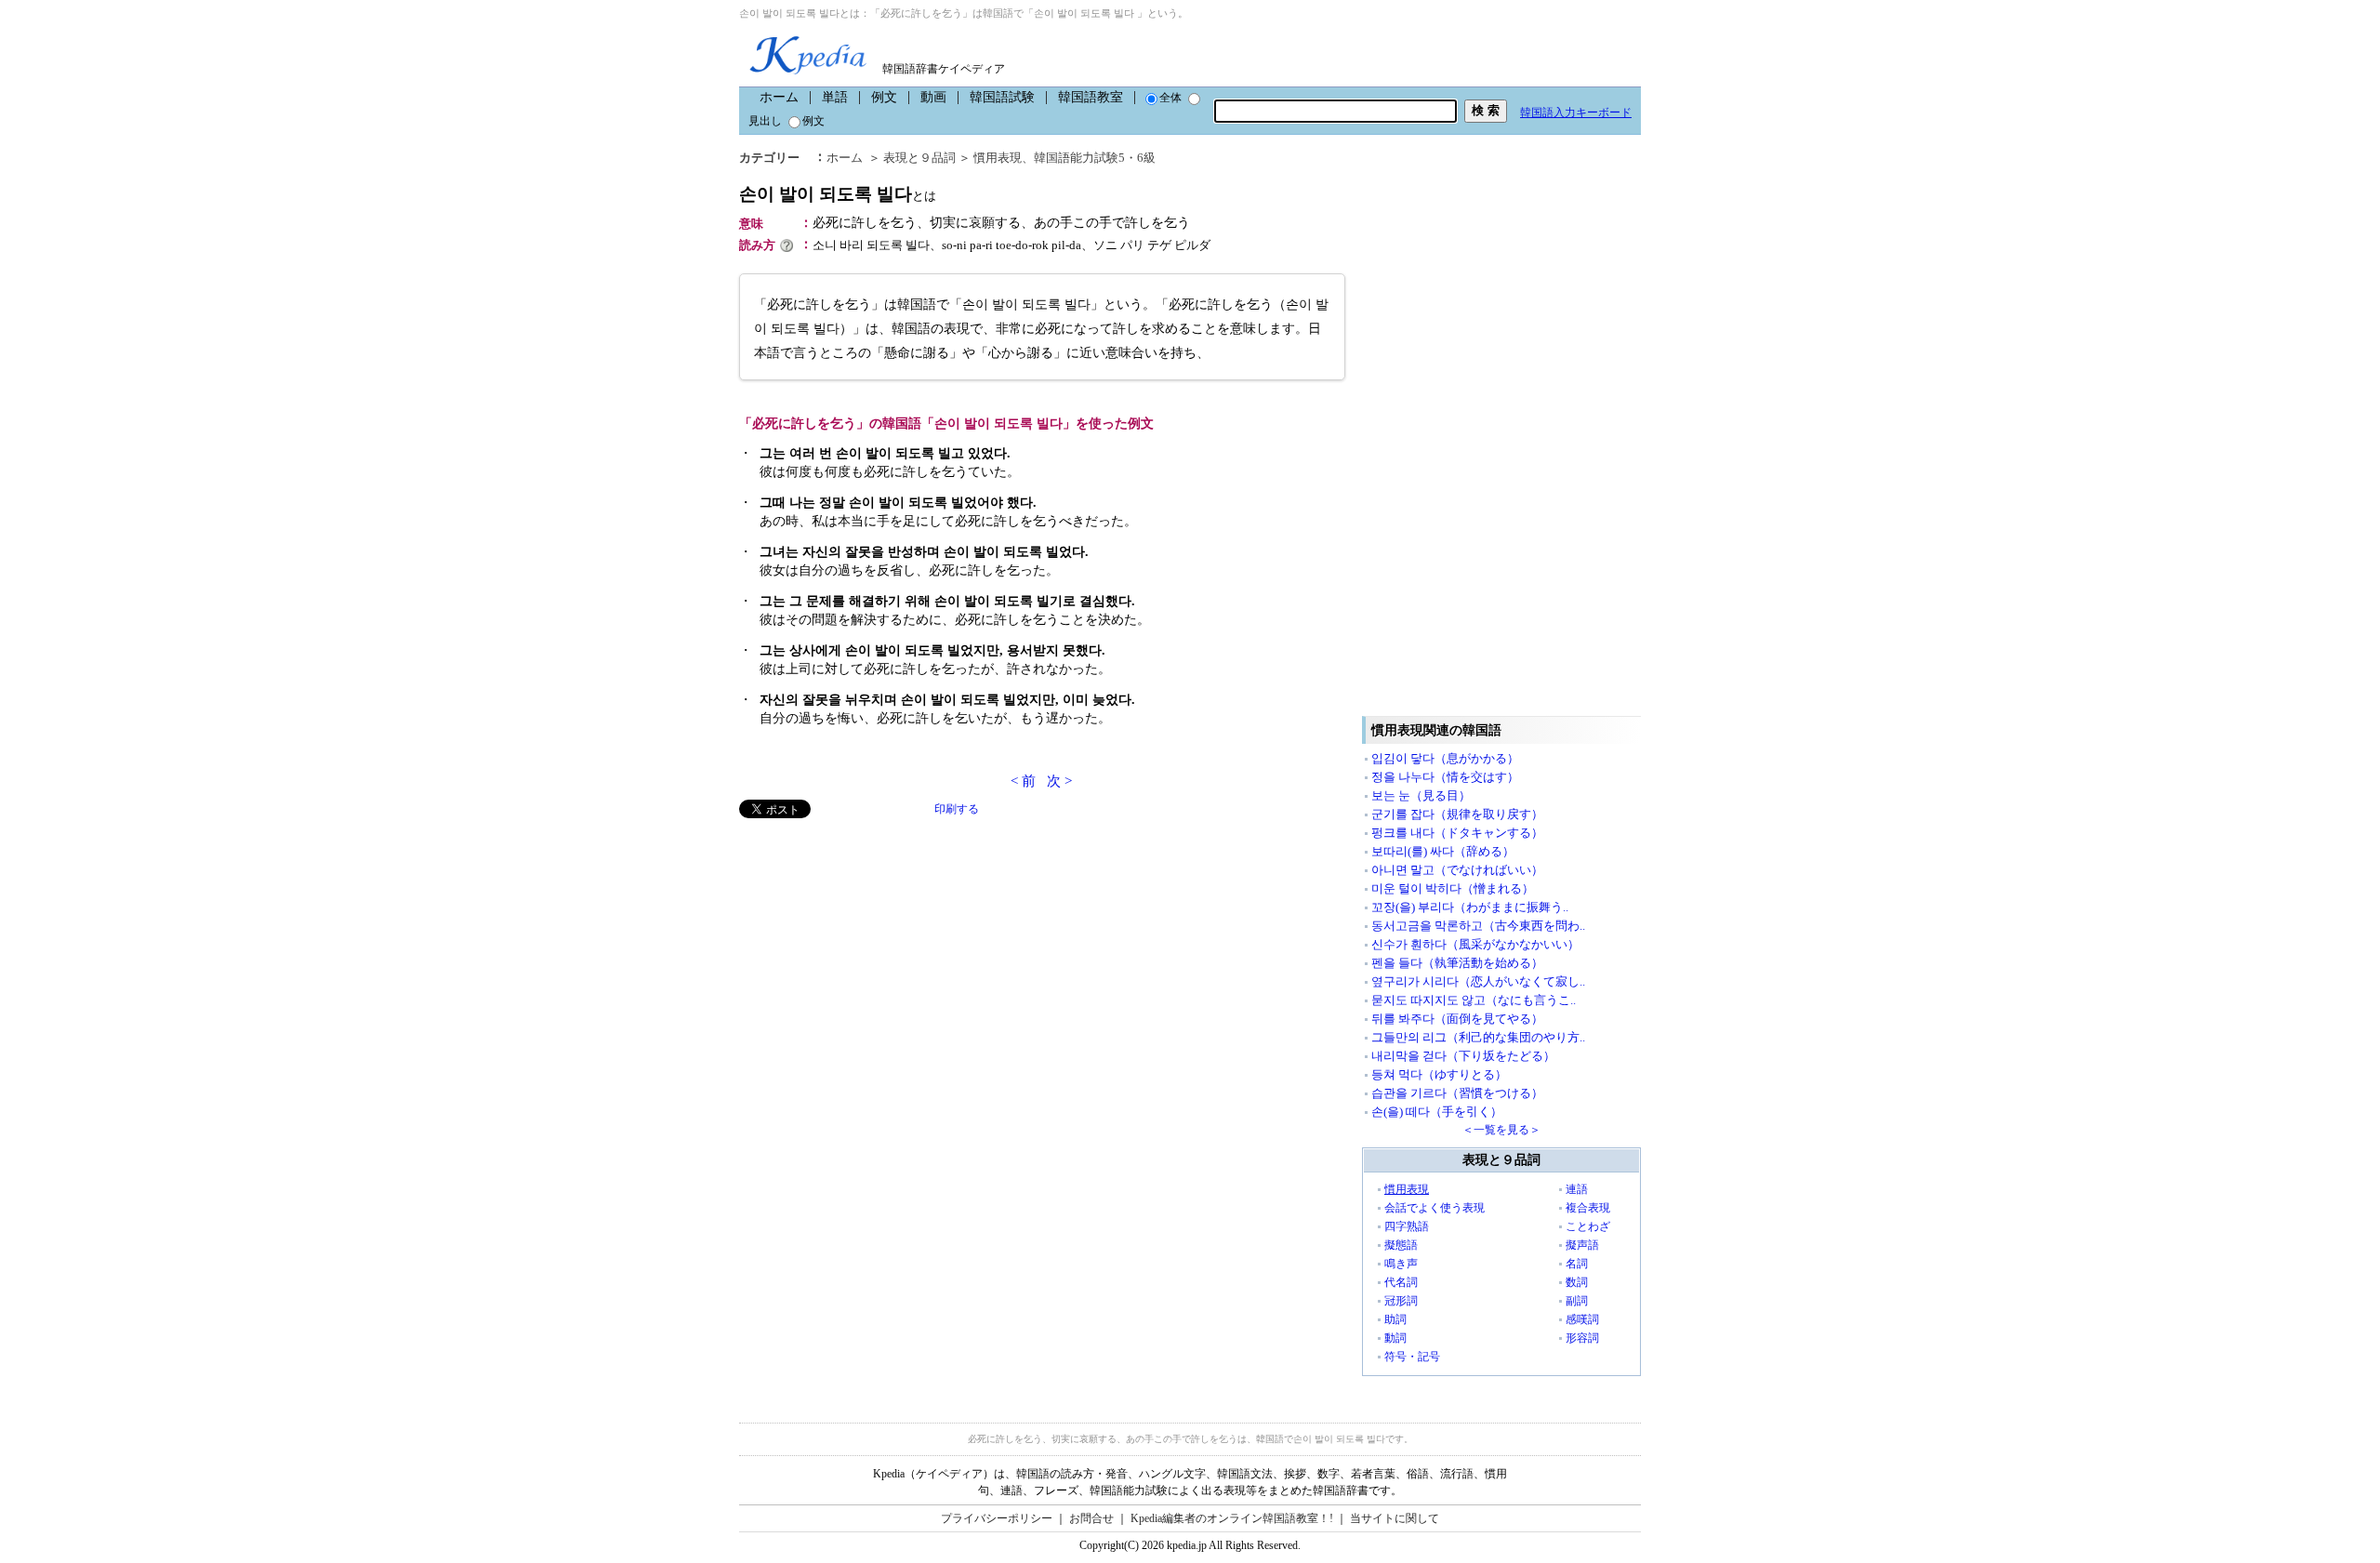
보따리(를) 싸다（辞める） (1443, 851)
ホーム (779, 97)
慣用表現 (998, 158)
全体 (1170, 98)
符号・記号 (1412, 1357)
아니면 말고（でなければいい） (1457, 870)
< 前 (1023, 781)
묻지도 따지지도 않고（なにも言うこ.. (1474, 1000)
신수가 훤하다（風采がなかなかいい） (1475, 944)
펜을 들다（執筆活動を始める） (1457, 963)
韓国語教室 (1091, 97)
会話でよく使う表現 (1435, 1208)
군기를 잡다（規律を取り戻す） (1457, 814)
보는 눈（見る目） (1421, 795)
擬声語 (1582, 1245)
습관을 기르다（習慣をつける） (1457, 1093)
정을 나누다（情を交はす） (1445, 777)
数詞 (1577, 1282)
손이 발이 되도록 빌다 (838, 194)
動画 (933, 97)
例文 (884, 97)
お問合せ (1091, 1518)
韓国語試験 (1002, 97)
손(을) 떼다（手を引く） (1437, 1112)
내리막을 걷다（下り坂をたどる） (1463, 1056)
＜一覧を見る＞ (1501, 1130)
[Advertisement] (879, 948)
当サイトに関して (1395, 1518)
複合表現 (1588, 1208)
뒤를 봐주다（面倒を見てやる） (1457, 1019)
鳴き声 (1401, 1264)
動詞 (1395, 1338)
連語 (1577, 1189)
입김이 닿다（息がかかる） (1445, 758)
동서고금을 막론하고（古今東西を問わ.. (1478, 926)
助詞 (1395, 1319)
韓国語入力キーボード (1576, 113)
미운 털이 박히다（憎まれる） (1453, 888)
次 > (1059, 781)
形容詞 (1582, 1338)
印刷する (957, 809)
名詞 (1577, 1264)
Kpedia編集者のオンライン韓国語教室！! (1232, 1518)
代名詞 (1401, 1282)
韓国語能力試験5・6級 (1095, 158)
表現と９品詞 (919, 158)
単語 (835, 97)
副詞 (1577, 1301)
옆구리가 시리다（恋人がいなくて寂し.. (1478, 981)
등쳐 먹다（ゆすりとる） (1439, 1074)
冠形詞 (1401, 1301)
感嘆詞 (1582, 1319)
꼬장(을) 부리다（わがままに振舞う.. (1470, 907)
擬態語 (1401, 1245)
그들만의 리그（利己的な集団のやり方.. (1478, 1037)
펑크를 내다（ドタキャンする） (1457, 833)
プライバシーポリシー (997, 1518)
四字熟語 (1407, 1226)
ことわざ (1588, 1226)
